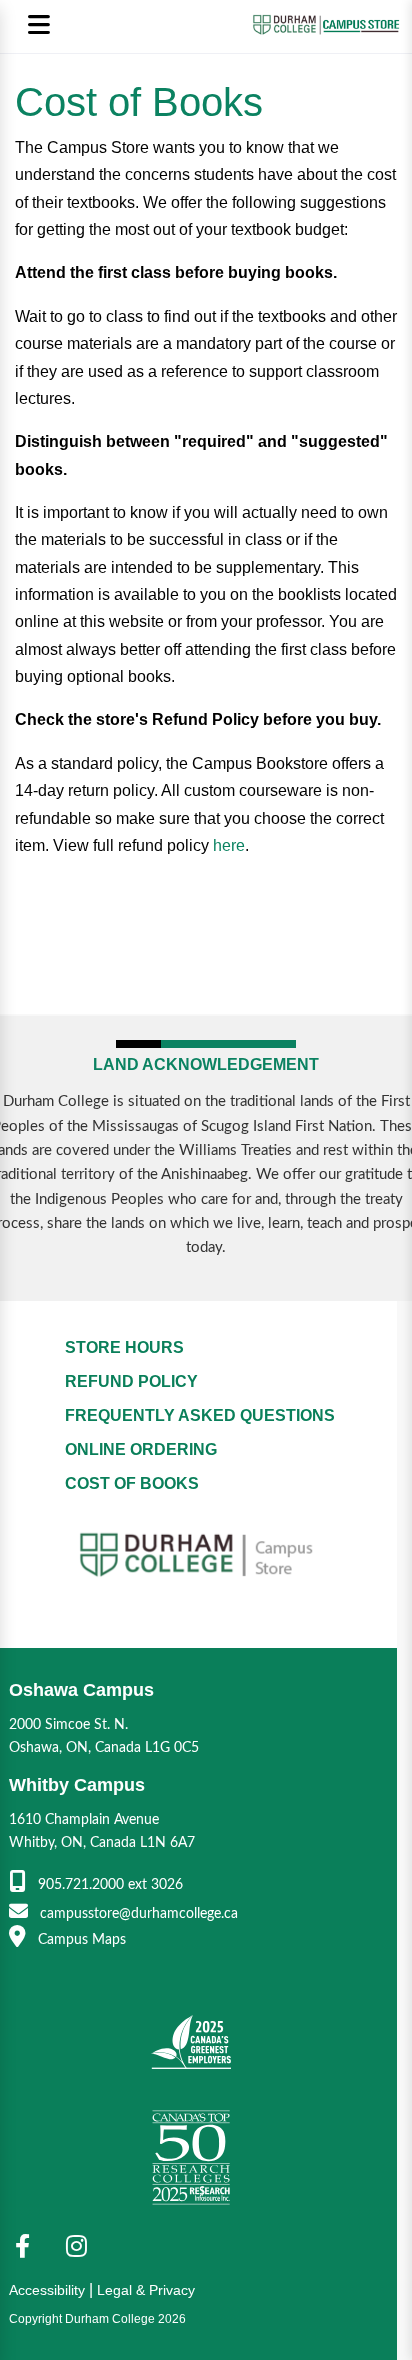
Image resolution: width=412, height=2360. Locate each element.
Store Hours (124, 1347)
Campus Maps (80, 1939)
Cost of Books (132, 1483)
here (229, 845)
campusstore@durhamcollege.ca (137, 1913)
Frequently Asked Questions (200, 1415)
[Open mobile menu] (38, 26)
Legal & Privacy (146, 2290)
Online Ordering (141, 1449)
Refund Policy (131, 1381)
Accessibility (47, 2290)
